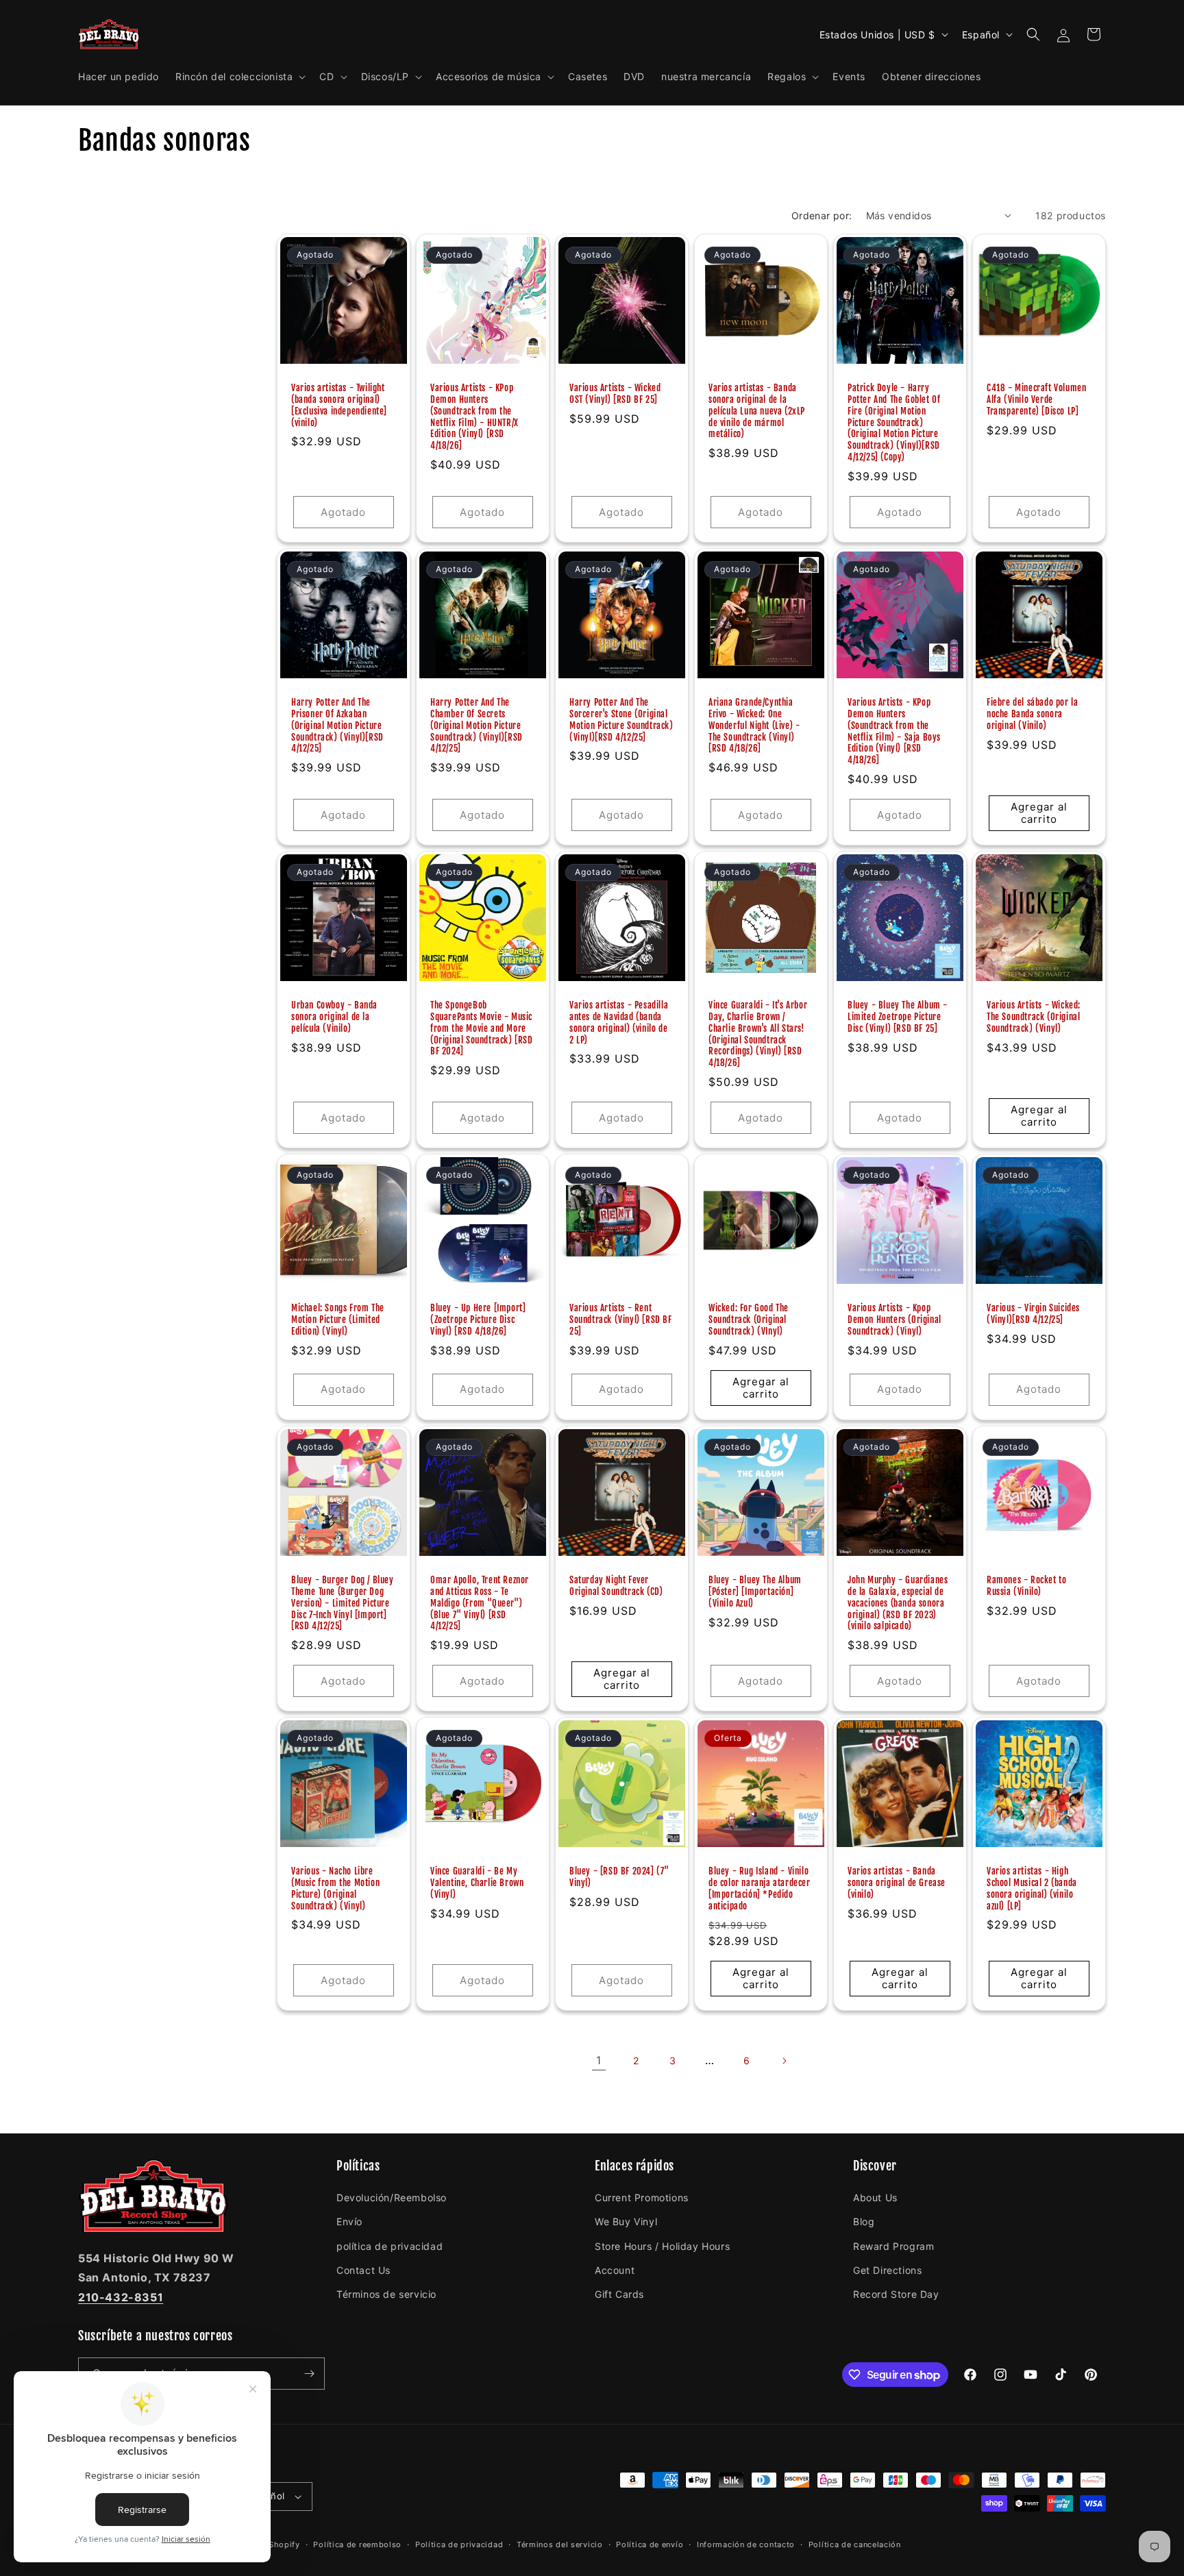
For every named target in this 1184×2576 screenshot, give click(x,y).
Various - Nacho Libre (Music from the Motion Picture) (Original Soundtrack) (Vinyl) (335, 1888)
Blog (864, 2221)
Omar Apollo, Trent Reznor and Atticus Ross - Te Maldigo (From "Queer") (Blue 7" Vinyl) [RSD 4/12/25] (480, 1603)
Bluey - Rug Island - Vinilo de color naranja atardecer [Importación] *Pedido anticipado (760, 1888)
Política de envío (650, 2544)
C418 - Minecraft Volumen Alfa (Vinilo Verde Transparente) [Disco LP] (1036, 399)
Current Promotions (642, 2197)
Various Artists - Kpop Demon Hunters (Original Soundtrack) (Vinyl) (895, 1320)
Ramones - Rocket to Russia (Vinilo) (1026, 1586)
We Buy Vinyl (626, 2221)
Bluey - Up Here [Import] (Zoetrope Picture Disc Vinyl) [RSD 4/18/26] (478, 1320)
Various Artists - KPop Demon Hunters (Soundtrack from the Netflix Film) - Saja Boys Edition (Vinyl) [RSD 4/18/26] (894, 731)
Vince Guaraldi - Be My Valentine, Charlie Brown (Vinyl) (477, 1883)
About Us (875, 2197)
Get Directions (887, 2270)
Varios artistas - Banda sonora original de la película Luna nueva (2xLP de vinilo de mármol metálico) (757, 411)
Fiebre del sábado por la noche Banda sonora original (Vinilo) (1032, 714)
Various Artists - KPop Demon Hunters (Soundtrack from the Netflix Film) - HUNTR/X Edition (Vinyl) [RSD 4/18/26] (474, 417)
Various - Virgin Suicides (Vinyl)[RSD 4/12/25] (1033, 1314)
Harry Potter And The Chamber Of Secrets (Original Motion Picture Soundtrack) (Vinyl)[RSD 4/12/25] (477, 726)
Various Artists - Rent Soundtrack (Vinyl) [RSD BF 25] (621, 1320)
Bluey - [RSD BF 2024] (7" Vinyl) (619, 1877)
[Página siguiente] (784, 2061)
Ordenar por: (822, 215)
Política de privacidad (459, 2544)
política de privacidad (390, 2246)
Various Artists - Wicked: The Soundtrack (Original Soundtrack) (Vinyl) (1034, 1017)
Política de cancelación (855, 2544)
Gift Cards (619, 2294)
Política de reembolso (357, 2544)
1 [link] (599, 2060)
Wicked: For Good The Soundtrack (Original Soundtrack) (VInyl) (749, 1320)
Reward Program (893, 2246)
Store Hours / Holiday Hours (662, 2246)
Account (615, 2270)
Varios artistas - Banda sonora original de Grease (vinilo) (897, 1883)
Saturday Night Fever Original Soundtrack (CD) (616, 1586)
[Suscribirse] (309, 2374)
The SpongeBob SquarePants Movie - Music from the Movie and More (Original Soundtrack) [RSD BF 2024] (482, 1028)
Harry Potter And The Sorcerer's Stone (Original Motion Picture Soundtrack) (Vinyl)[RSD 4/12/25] (621, 720)
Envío (349, 2221)
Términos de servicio (386, 2294)
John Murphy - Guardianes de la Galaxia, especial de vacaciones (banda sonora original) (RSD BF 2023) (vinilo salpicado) (898, 1603)
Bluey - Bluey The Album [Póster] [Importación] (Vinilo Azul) (755, 1592)
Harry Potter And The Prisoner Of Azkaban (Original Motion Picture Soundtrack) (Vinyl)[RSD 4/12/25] (337, 726)
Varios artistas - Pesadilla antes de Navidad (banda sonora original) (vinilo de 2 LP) (619, 1023)
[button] (239, 77)
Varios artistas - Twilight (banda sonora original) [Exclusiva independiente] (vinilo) (339, 405)
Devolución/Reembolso (392, 2197)
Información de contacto (746, 2544)
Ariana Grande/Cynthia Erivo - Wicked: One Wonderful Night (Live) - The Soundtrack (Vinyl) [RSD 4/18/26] (754, 726)
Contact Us (363, 2270)
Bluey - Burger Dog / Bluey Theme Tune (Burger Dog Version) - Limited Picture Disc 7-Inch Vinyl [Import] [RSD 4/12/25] (343, 1603)
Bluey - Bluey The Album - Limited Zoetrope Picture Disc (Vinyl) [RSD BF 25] (898, 1017)
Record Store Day (896, 2294)
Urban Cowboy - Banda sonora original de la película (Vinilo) (334, 1017)
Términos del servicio (560, 2544)
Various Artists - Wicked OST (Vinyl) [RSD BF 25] (615, 394)
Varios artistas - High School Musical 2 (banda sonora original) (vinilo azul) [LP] (1032, 1888)
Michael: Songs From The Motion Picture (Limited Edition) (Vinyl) (338, 1320)
